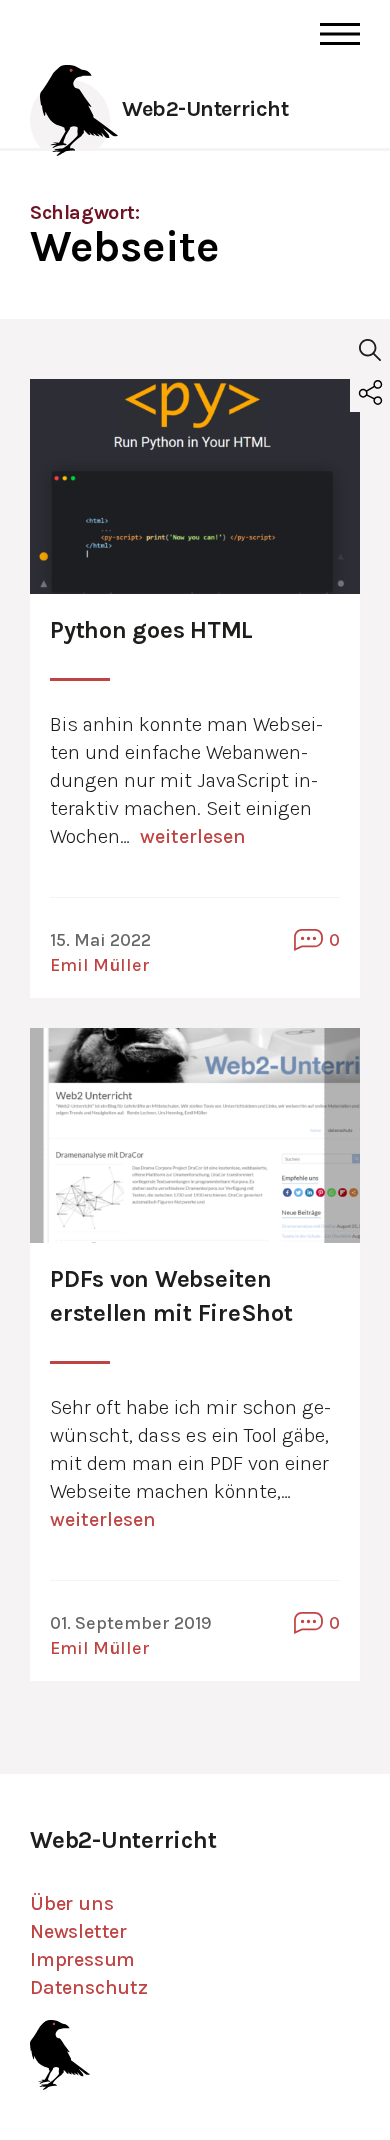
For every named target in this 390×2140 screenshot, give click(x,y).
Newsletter (78, 1931)
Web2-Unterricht (205, 109)
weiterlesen (193, 836)
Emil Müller (100, 965)
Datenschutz (89, 1987)
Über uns (71, 1903)
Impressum (82, 1959)
